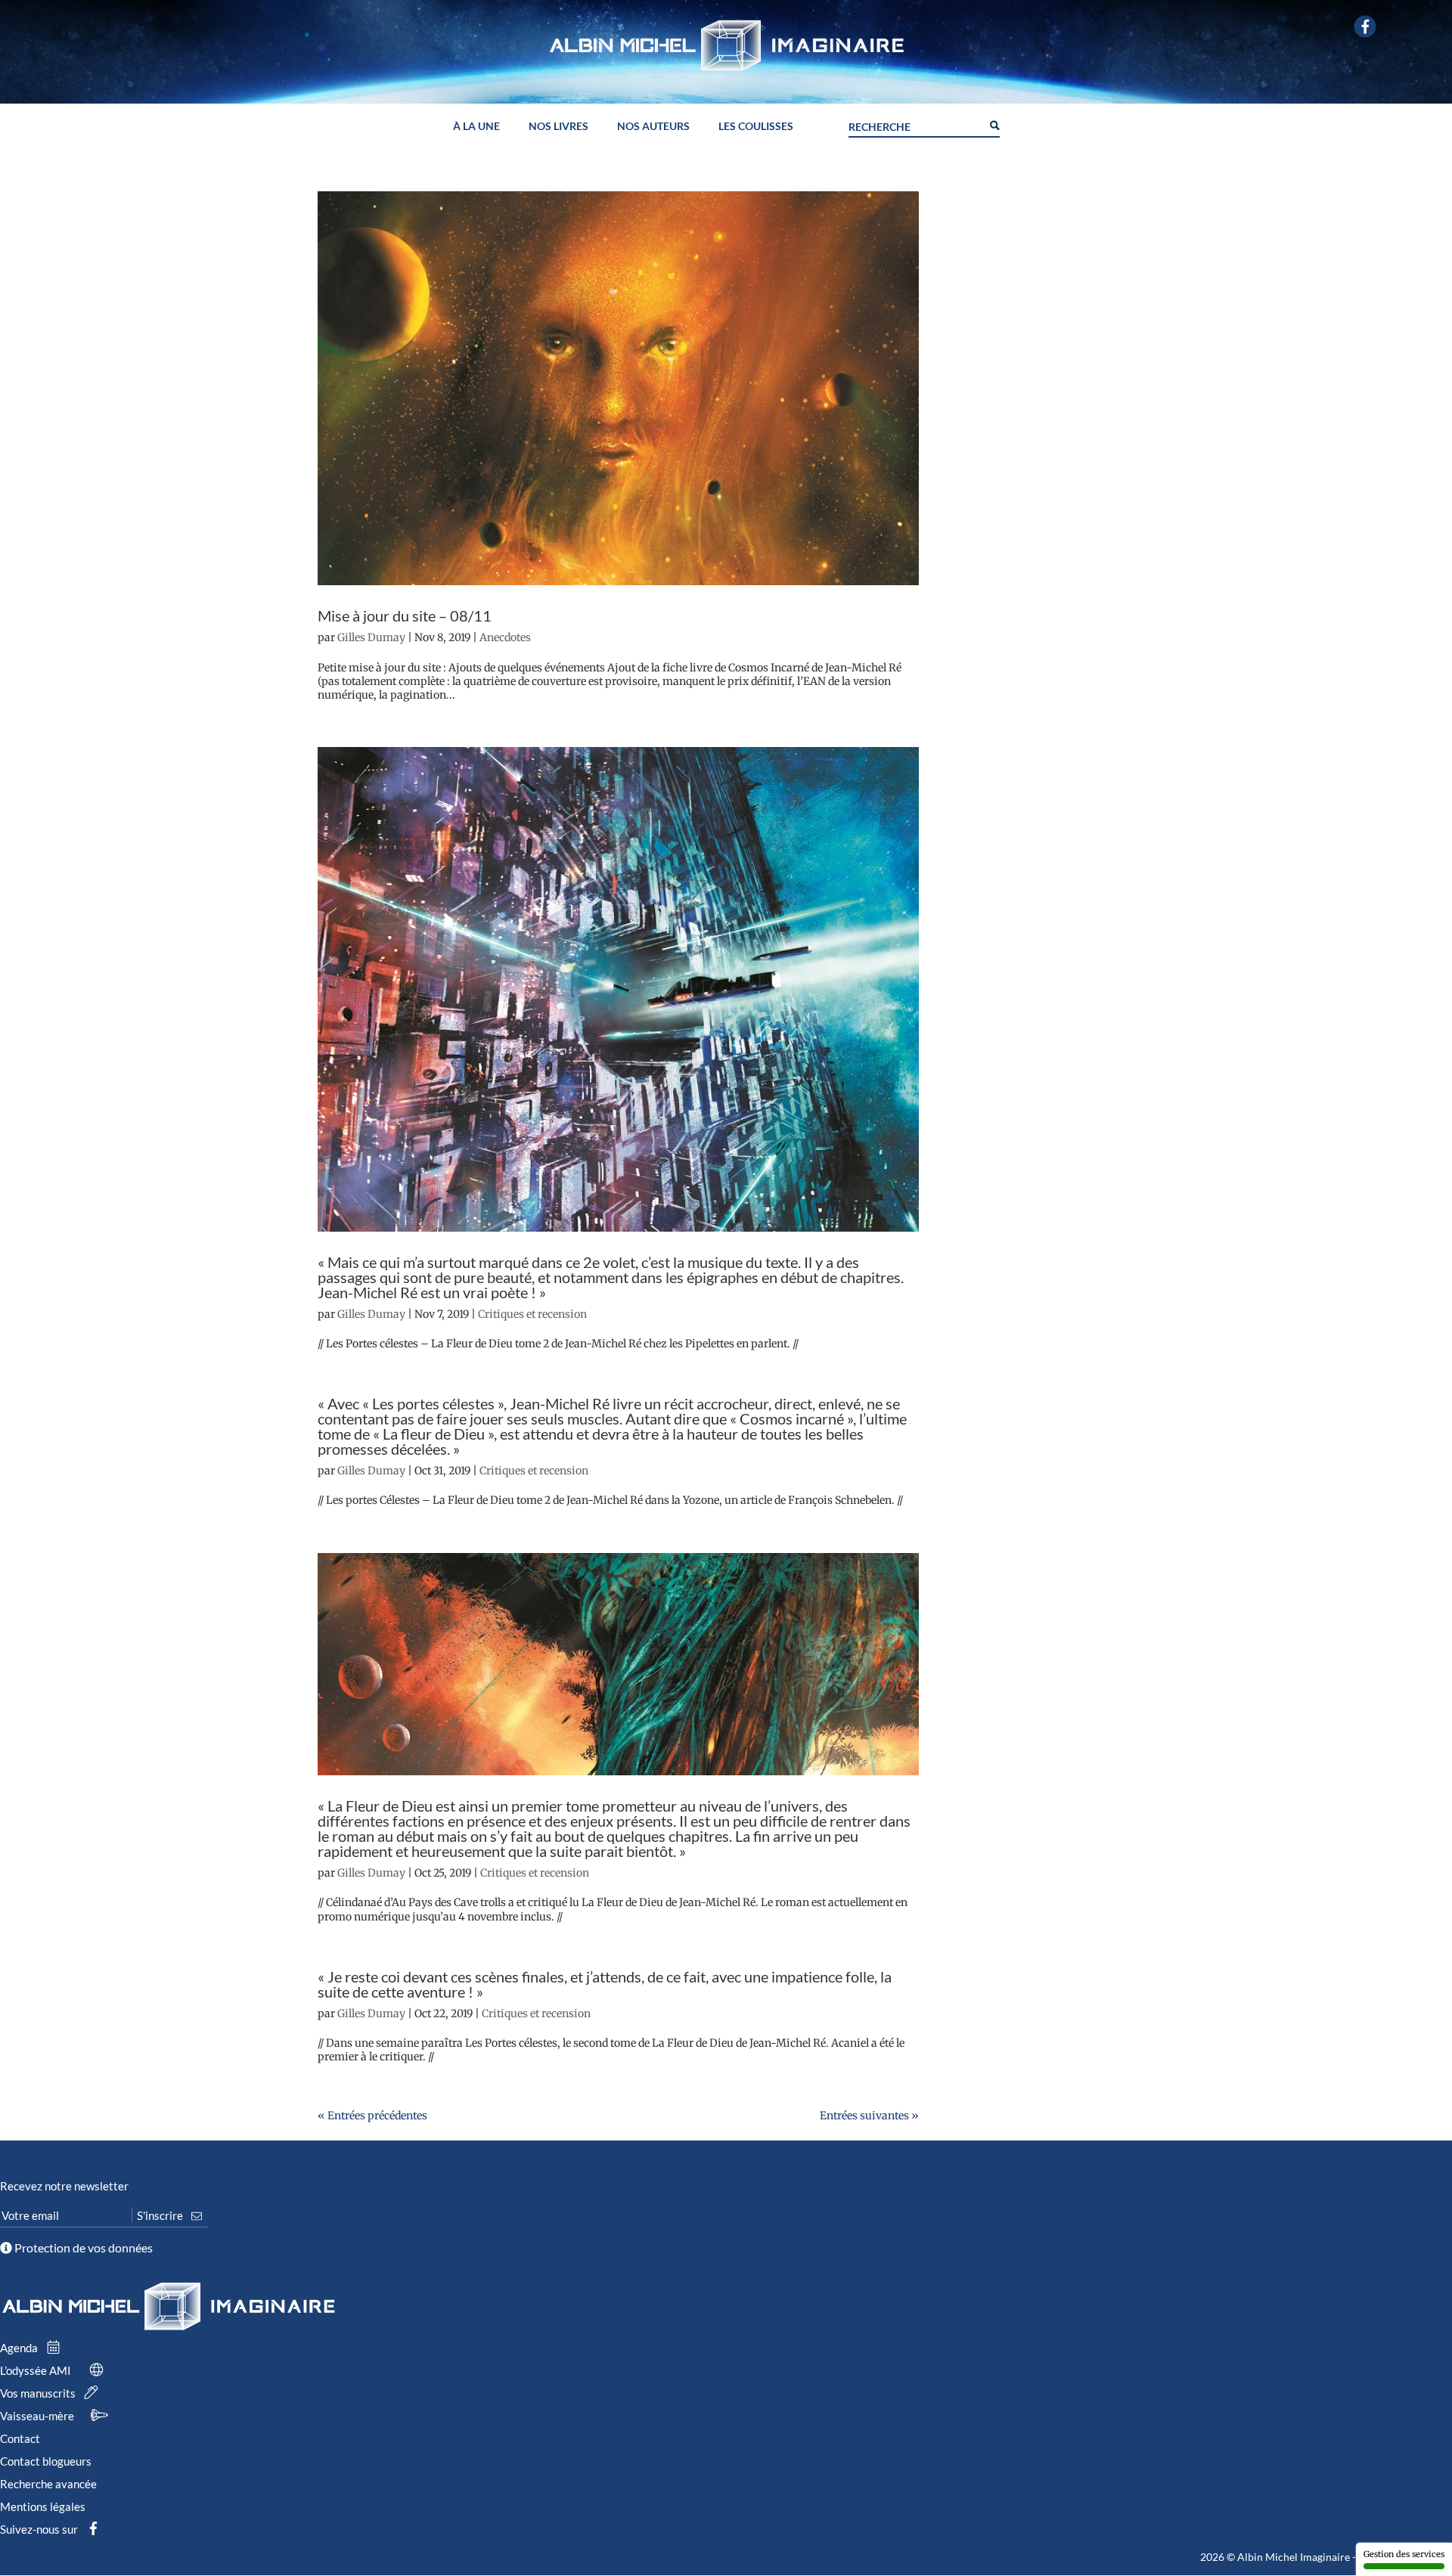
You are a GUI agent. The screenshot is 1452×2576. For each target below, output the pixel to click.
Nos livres (558, 127)
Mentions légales (43, 2506)
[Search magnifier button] (994, 124)
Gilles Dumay (371, 637)
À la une (476, 127)
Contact (20, 2438)
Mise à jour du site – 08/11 (405, 615)
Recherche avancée (48, 2484)
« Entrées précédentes (372, 2116)
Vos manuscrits (39, 2393)
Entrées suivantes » (869, 2116)
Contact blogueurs (46, 2461)
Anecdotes (505, 637)
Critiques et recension (532, 1314)
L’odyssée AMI (37, 2370)
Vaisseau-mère (38, 2416)
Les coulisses (756, 127)
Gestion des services (1404, 2554)
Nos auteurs (653, 127)
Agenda (20, 2348)
